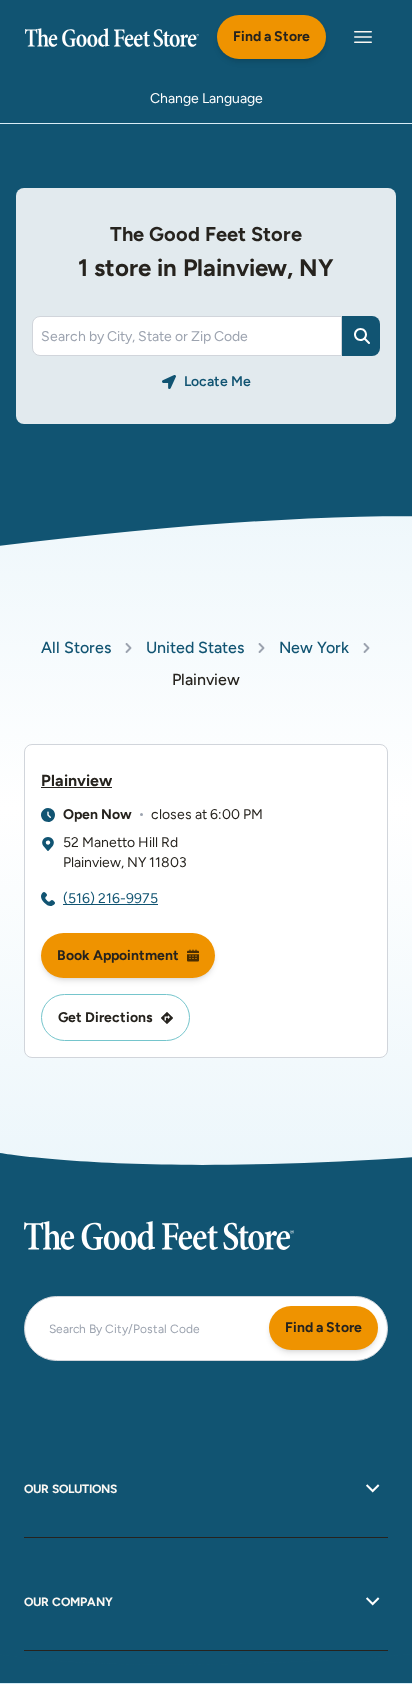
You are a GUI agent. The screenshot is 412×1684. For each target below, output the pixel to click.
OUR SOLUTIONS (70, 1489)
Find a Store (271, 36)
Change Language (206, 98)
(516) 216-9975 (110, 898)
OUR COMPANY (68, 1602)
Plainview (76, 780)
